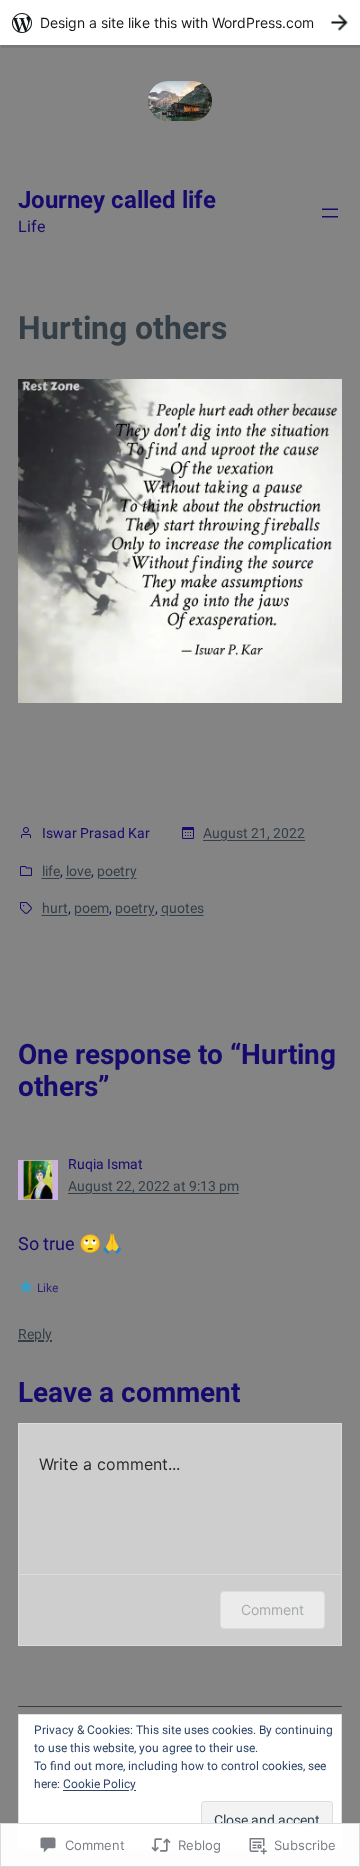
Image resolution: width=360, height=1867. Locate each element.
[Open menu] (330, 213)
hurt (55, 908)
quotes (182, 908)
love (78, 871)
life (51, 871)
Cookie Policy (99, 1784)
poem (91, 908)
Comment (272, 1609)
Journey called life (117, 200)
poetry (117, 871)
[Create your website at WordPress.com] (180, 22)
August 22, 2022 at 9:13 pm (153, 1186)
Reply (35, 1334)
